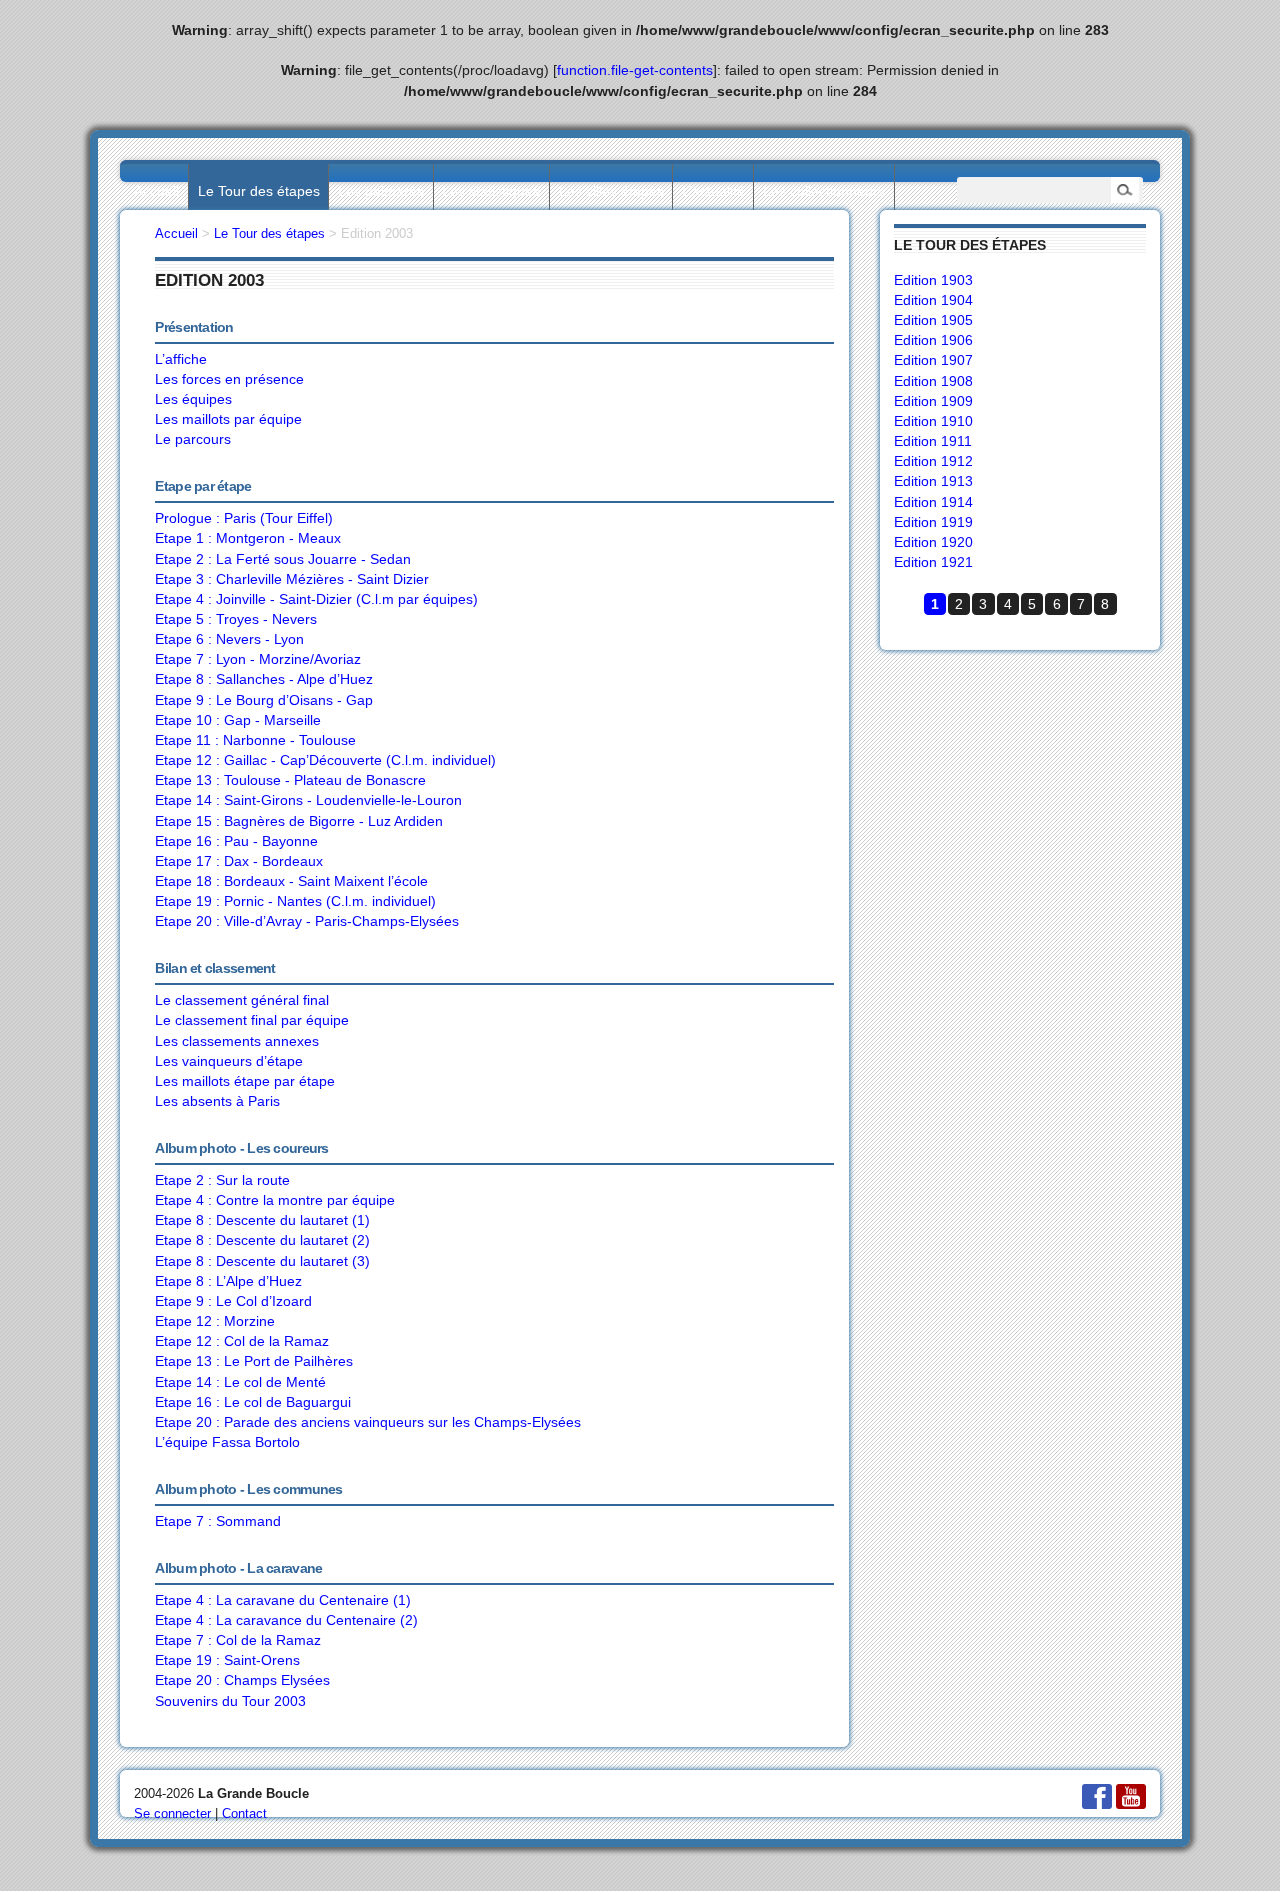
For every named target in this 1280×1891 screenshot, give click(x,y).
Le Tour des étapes (259, 191)
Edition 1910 (933, 421)
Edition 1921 (933, 562)
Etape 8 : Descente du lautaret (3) (262, 1261)
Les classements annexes (237, 1041)
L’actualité (713, 191)
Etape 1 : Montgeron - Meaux (248, 538)
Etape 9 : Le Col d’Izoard (233, 1301)
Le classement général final (242, 1000)
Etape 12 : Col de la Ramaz (242, 1341)
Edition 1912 (933, 461)
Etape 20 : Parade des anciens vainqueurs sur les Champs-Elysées (368, 1422)
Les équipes (193, 399)
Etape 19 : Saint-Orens (227, 1660)
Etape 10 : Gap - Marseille (238, 720)
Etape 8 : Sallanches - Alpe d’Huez (264, 679)
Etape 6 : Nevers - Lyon (229, 639)
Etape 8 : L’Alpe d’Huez (228, 1281)
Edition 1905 (933, 320)
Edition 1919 (933, 522)
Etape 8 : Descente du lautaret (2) (262, 1240)
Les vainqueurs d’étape (229, 1061)
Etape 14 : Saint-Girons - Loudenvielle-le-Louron (308, 800)
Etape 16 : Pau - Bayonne (236, 841)
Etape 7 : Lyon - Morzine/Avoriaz (258, 659)
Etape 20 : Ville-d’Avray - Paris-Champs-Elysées (307, 921)
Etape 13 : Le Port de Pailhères (254, 1361)
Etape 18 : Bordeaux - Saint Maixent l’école (291, 881)
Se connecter (172, 1813)
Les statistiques (491, 191)
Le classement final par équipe (252, 1020)
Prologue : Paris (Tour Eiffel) (244, 518)
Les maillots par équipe (228, 419)
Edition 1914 (933, 502)
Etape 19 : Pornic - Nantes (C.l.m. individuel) (295, 901)
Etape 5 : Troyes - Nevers (236, 619)
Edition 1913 (933, 481)
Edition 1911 (933, 441)
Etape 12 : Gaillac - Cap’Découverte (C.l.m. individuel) (325, 760)
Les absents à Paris (217, 1101)
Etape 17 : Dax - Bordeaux (239, 861)
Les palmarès (381, 191)
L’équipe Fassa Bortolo (227, 1442)
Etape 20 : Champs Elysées (242, 1680)
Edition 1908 (933, 381)
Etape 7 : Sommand (218, 1521)
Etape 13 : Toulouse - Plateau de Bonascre (290, 780)
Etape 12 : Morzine (215, 1321)
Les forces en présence (229, 379)
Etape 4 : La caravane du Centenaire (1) (283, 1600)
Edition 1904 (933, 300)
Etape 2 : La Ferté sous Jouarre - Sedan (283, 559)
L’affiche (181, 359)
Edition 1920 (933, 542)
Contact (244, 1813)
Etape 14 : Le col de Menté (240, 1382)
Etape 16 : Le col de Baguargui (253, 1402)
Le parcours (193, 439)
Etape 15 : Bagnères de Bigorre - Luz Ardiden (299, 821)
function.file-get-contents (635, 70)
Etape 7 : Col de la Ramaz (238, 1640)
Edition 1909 (933, 401)
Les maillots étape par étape (245, 1081)
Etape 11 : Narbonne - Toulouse (255, 740)
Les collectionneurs (824, 191)
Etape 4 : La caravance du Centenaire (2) (286, 1620)
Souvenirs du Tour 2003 (230, 1701)
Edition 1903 (933, 280)
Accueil (156, 191)
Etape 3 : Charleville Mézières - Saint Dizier (292, 579)
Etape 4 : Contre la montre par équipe (275, 1200)
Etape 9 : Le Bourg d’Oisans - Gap (264, 700)
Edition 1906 (933, 340)
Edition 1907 (933, 360)
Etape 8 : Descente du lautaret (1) (262, 1220)
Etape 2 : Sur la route (222, 1180)
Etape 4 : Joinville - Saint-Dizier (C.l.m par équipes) (316, 599)
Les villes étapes (611, 191)
